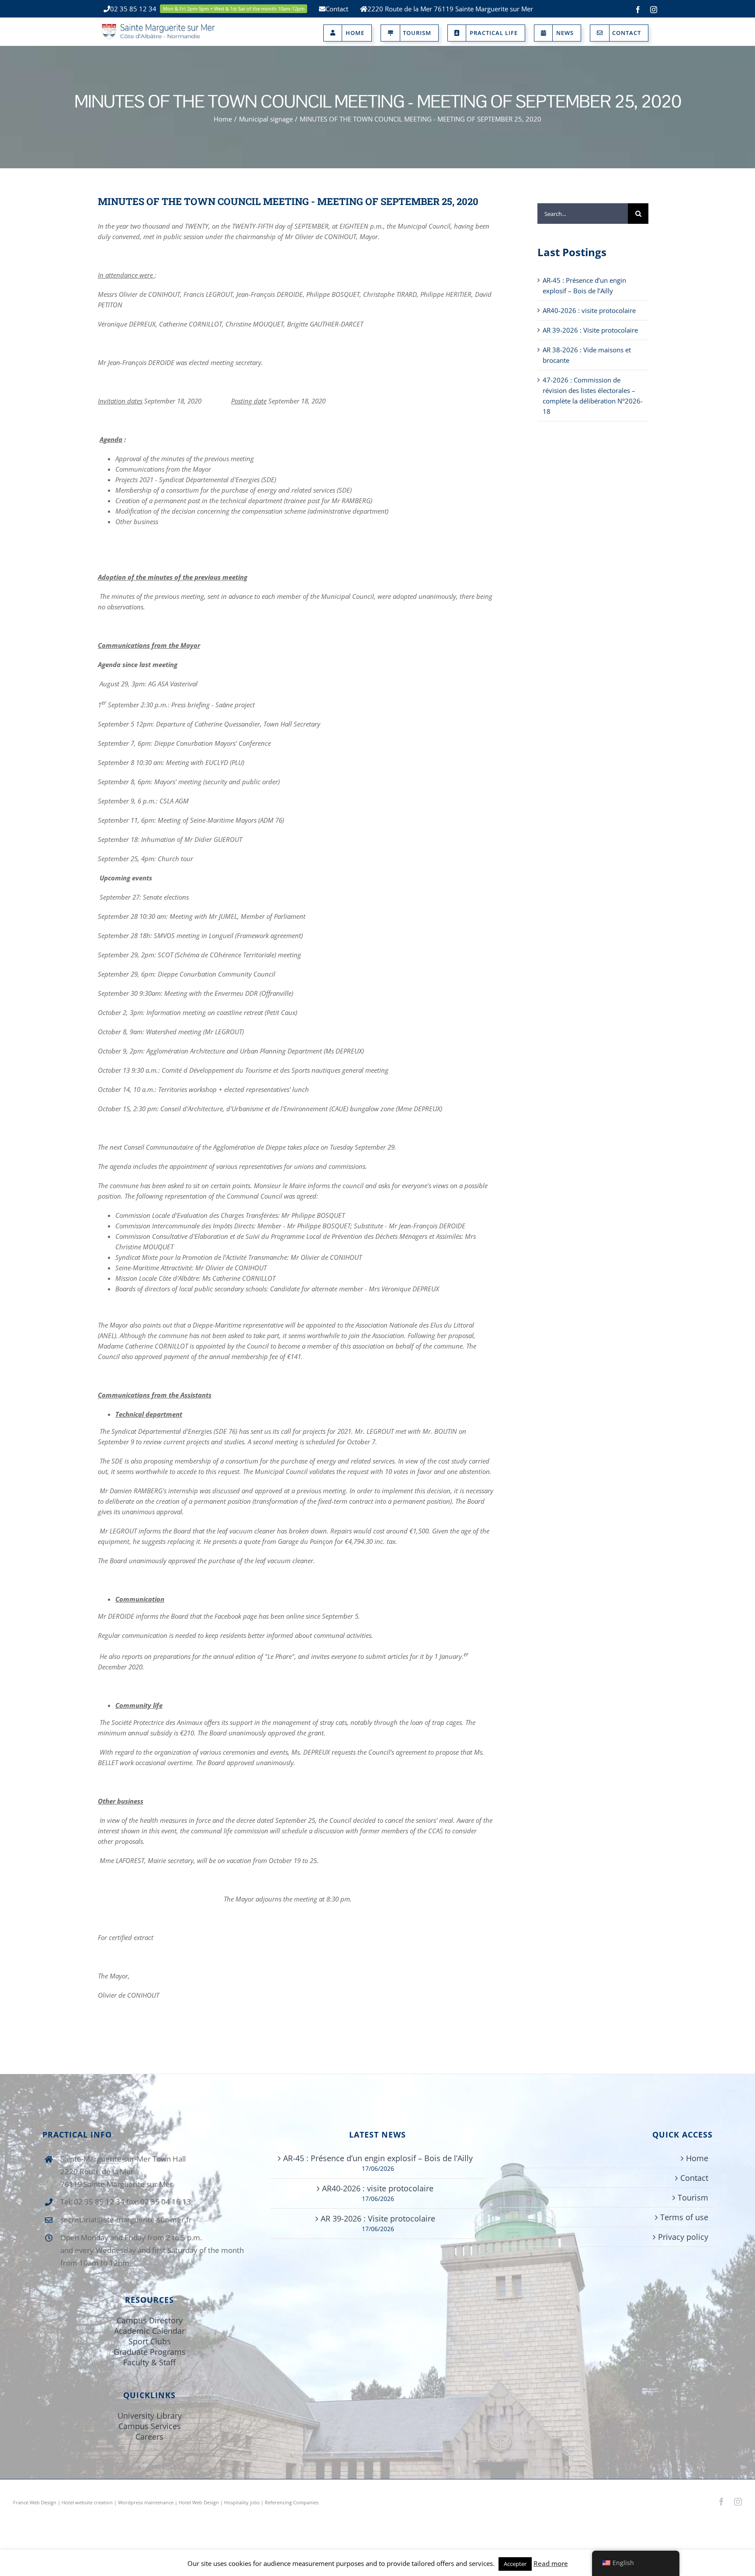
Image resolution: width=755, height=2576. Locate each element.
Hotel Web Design (199, 2502)
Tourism (693, 2197)
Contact (694, 2178)
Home (697, 2158)
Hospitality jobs (242, 2502)
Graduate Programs (150, 2352)
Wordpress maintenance (146, 2502)
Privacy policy (683, 2237)
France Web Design (35, 2502)
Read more (551, 2563)
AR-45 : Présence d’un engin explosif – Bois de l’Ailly (378, 2158)
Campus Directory (150, 2320)
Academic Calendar (149, 2331)
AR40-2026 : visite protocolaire (589, 310)
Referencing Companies (292, 2502)
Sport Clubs (150, 2341)
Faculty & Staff (149, 2362)
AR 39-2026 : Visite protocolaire (590, 330)
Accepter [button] (515, 2564)
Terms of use (684, 2217)
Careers (149, 2437)
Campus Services (150, 2426)
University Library (150, 2416)
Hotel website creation (87, 2502)
